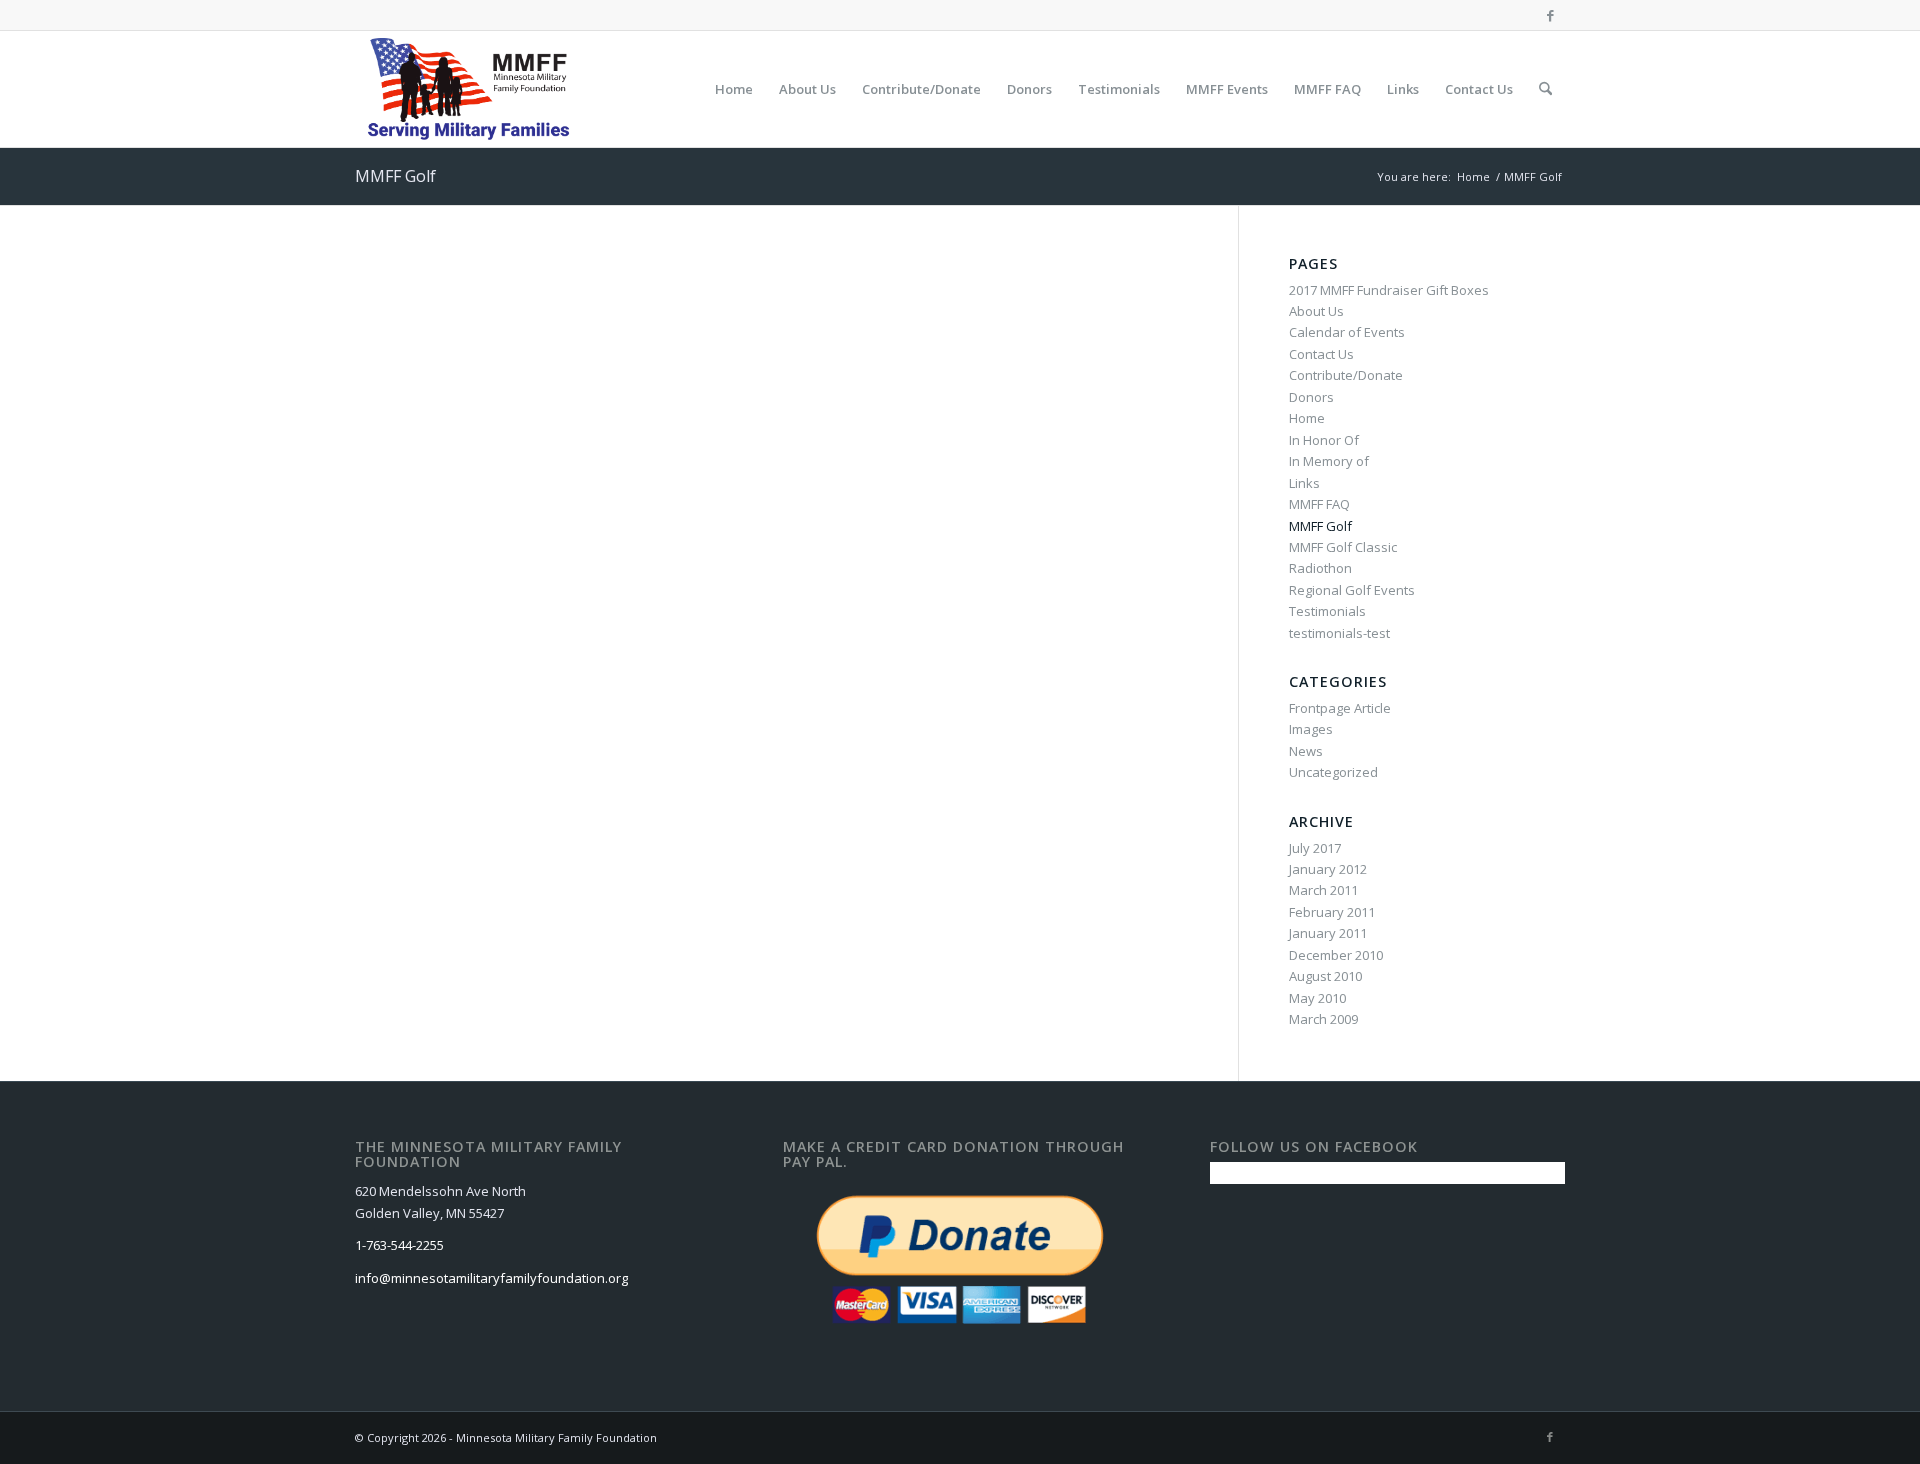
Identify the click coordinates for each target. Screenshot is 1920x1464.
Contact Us (1321, 354)
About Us (1316, 311)
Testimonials (1327, 611)
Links (1304, 483)
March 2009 (1323, 1019)
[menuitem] (734, 89)
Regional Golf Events (1352, 590)
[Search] (1545, 89)
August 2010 (1325, 976)
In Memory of (1329, 461)
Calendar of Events (1347, 332)
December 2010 (1336, 955)
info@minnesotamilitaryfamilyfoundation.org (491, 1278)
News (1306, 751)
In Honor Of (1324, 440)
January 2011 (1328, 933)
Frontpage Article (1340, 708)
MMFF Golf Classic (1343, 547)
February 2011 (1332, 912)
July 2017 (1315, 848)
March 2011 (1323, 890)
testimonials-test (1339, 633)
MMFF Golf (395, 176)
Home (1307, 418)
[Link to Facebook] (1550, 15)
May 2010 (1317, 998)
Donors (1311, 397)
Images (1311, 729)
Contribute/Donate (1346, 375)
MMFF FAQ (1319, 504)
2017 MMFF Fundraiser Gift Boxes (1389, 290)
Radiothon (1320, 568)
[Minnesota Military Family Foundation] (473, 89)
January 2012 (1328, 869)
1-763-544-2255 (399, 1245)
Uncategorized (1333, 772)
